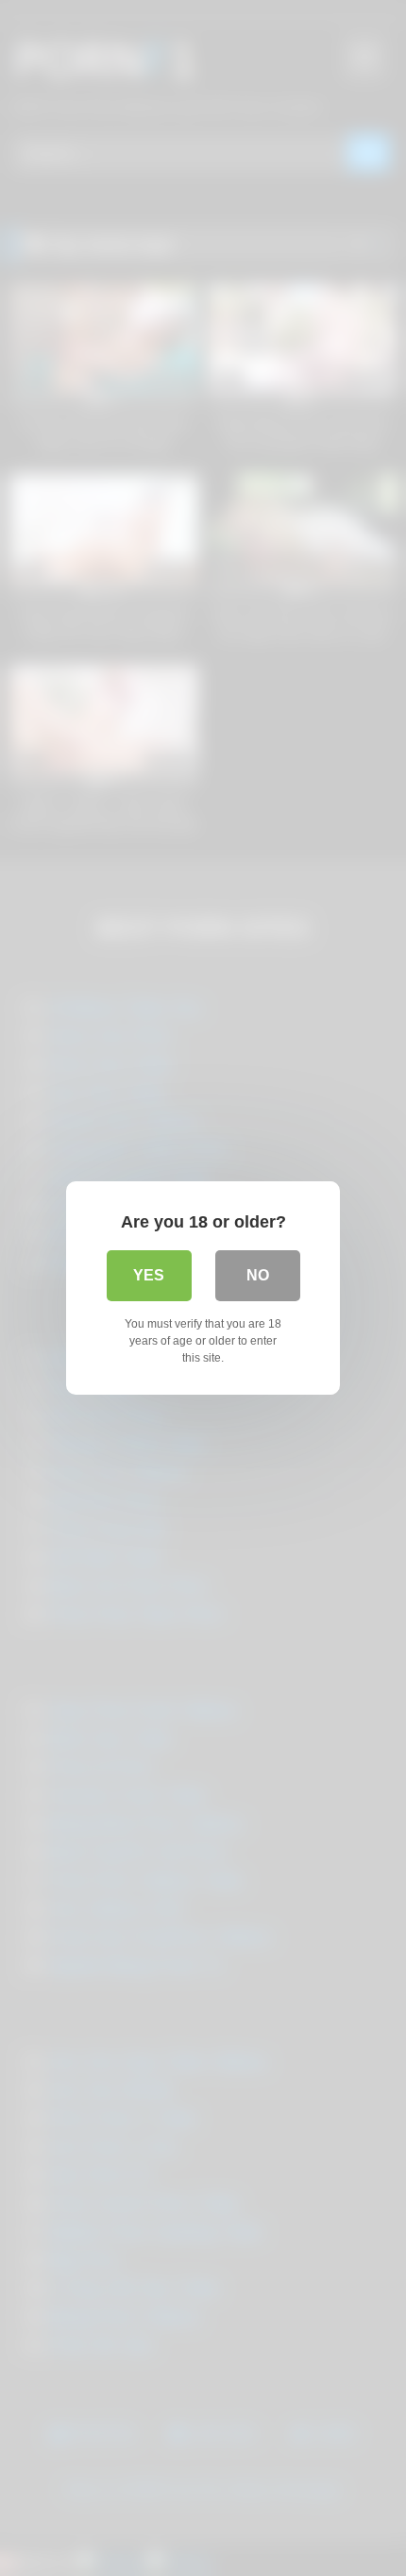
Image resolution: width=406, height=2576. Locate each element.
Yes (149, 1275)
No (258, 1275)
